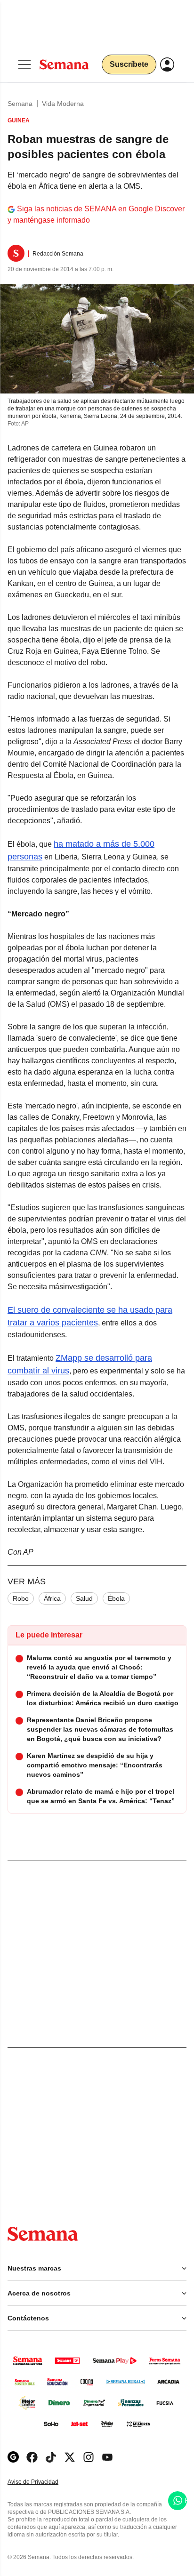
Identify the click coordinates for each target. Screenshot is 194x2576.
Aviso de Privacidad (43, 2482)
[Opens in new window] (32, 2457)
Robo (21, 1598)
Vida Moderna (63, 104)
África (52, 1598)
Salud (84, 1598)
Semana (20, 104)
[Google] (13, 2457)
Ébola (116, 1598)
